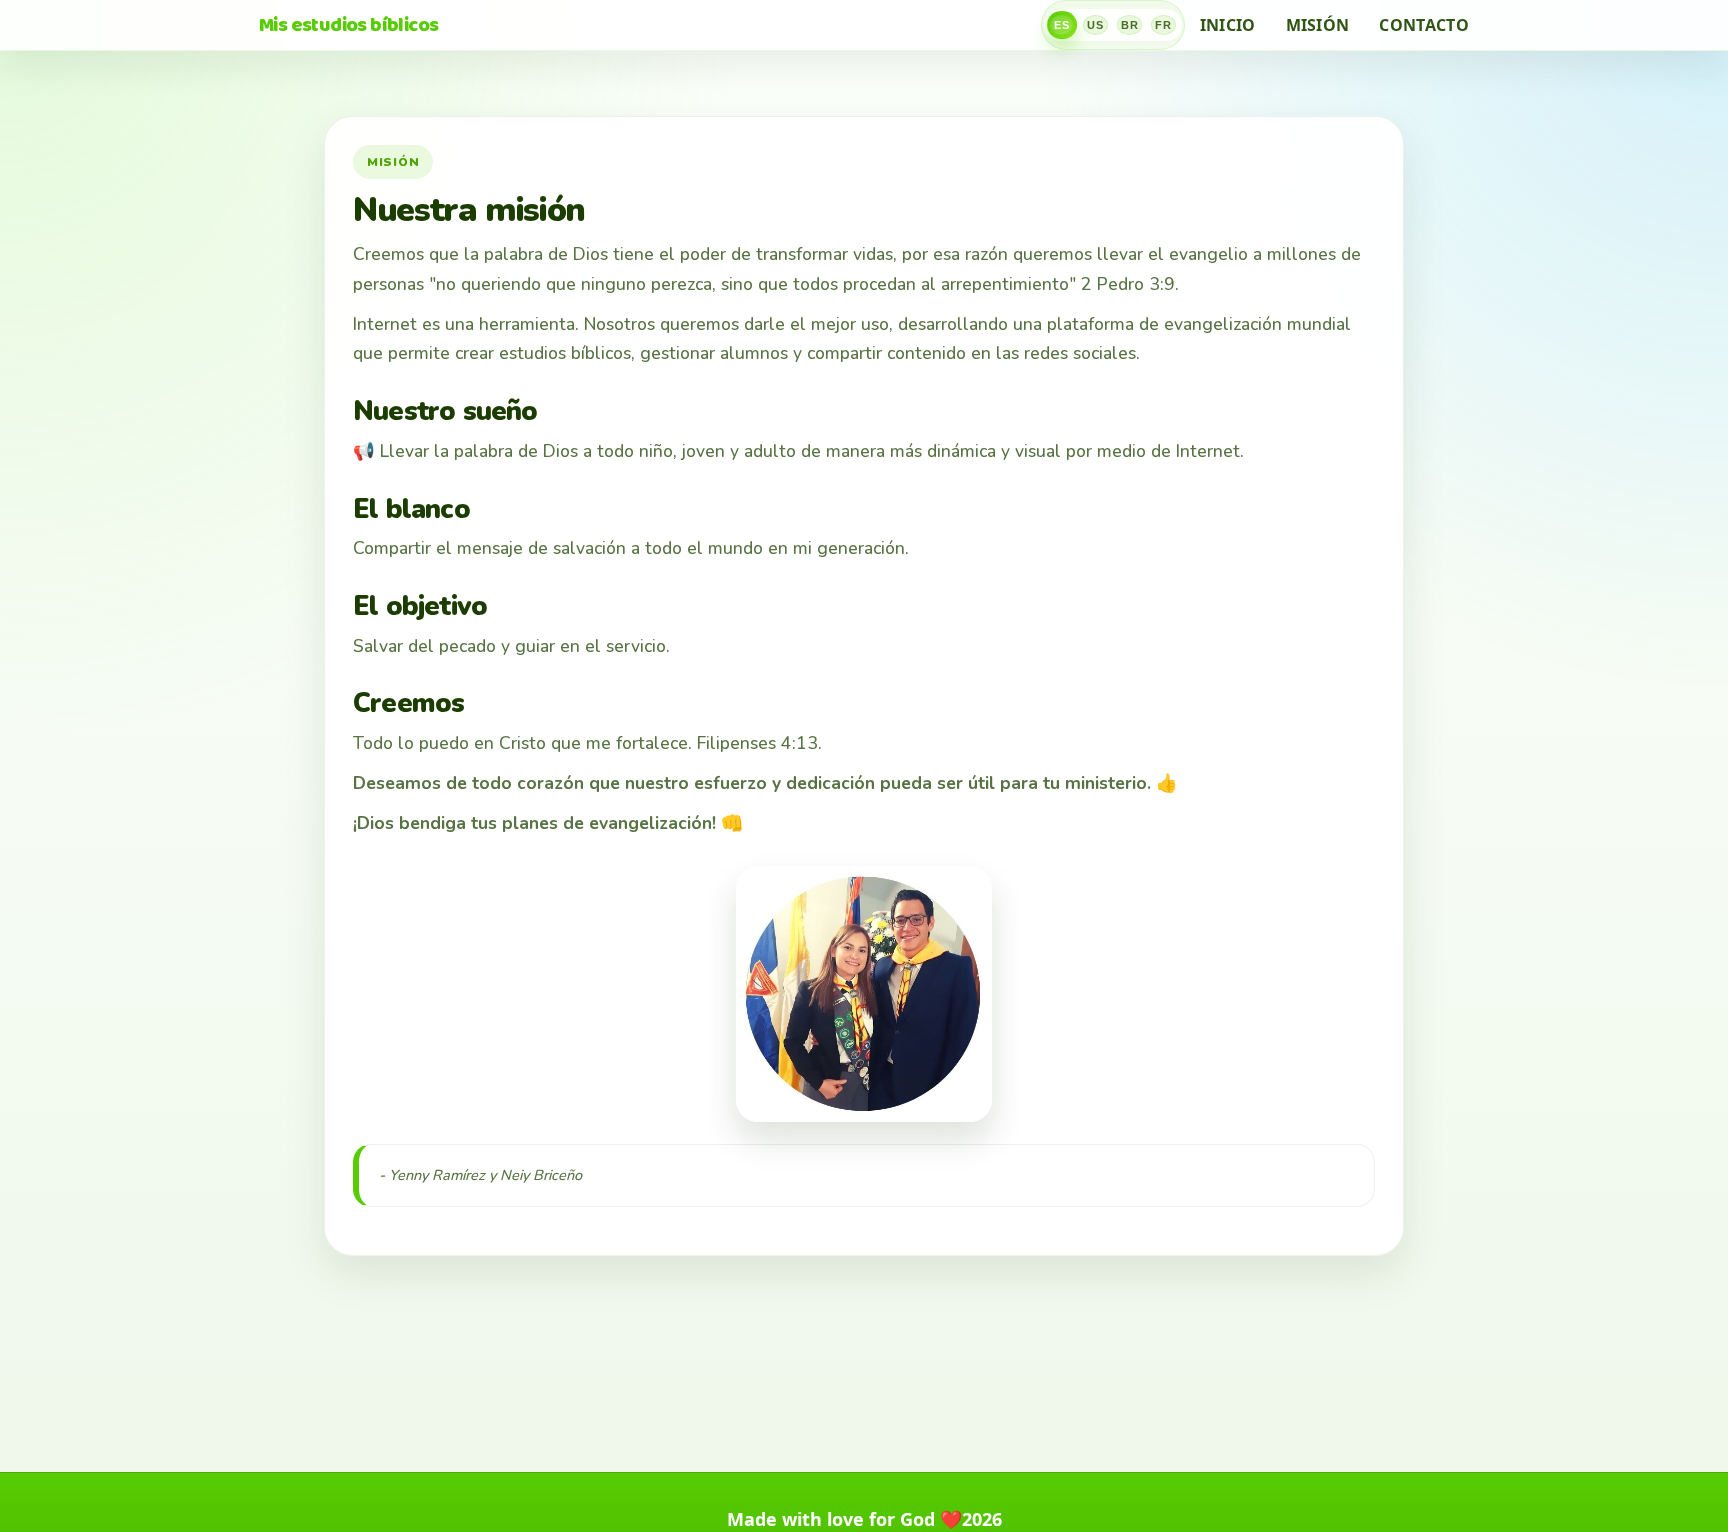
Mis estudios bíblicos (348, 25)
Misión (1318, 25)
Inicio (1228, 25)
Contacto (1424, 25)
